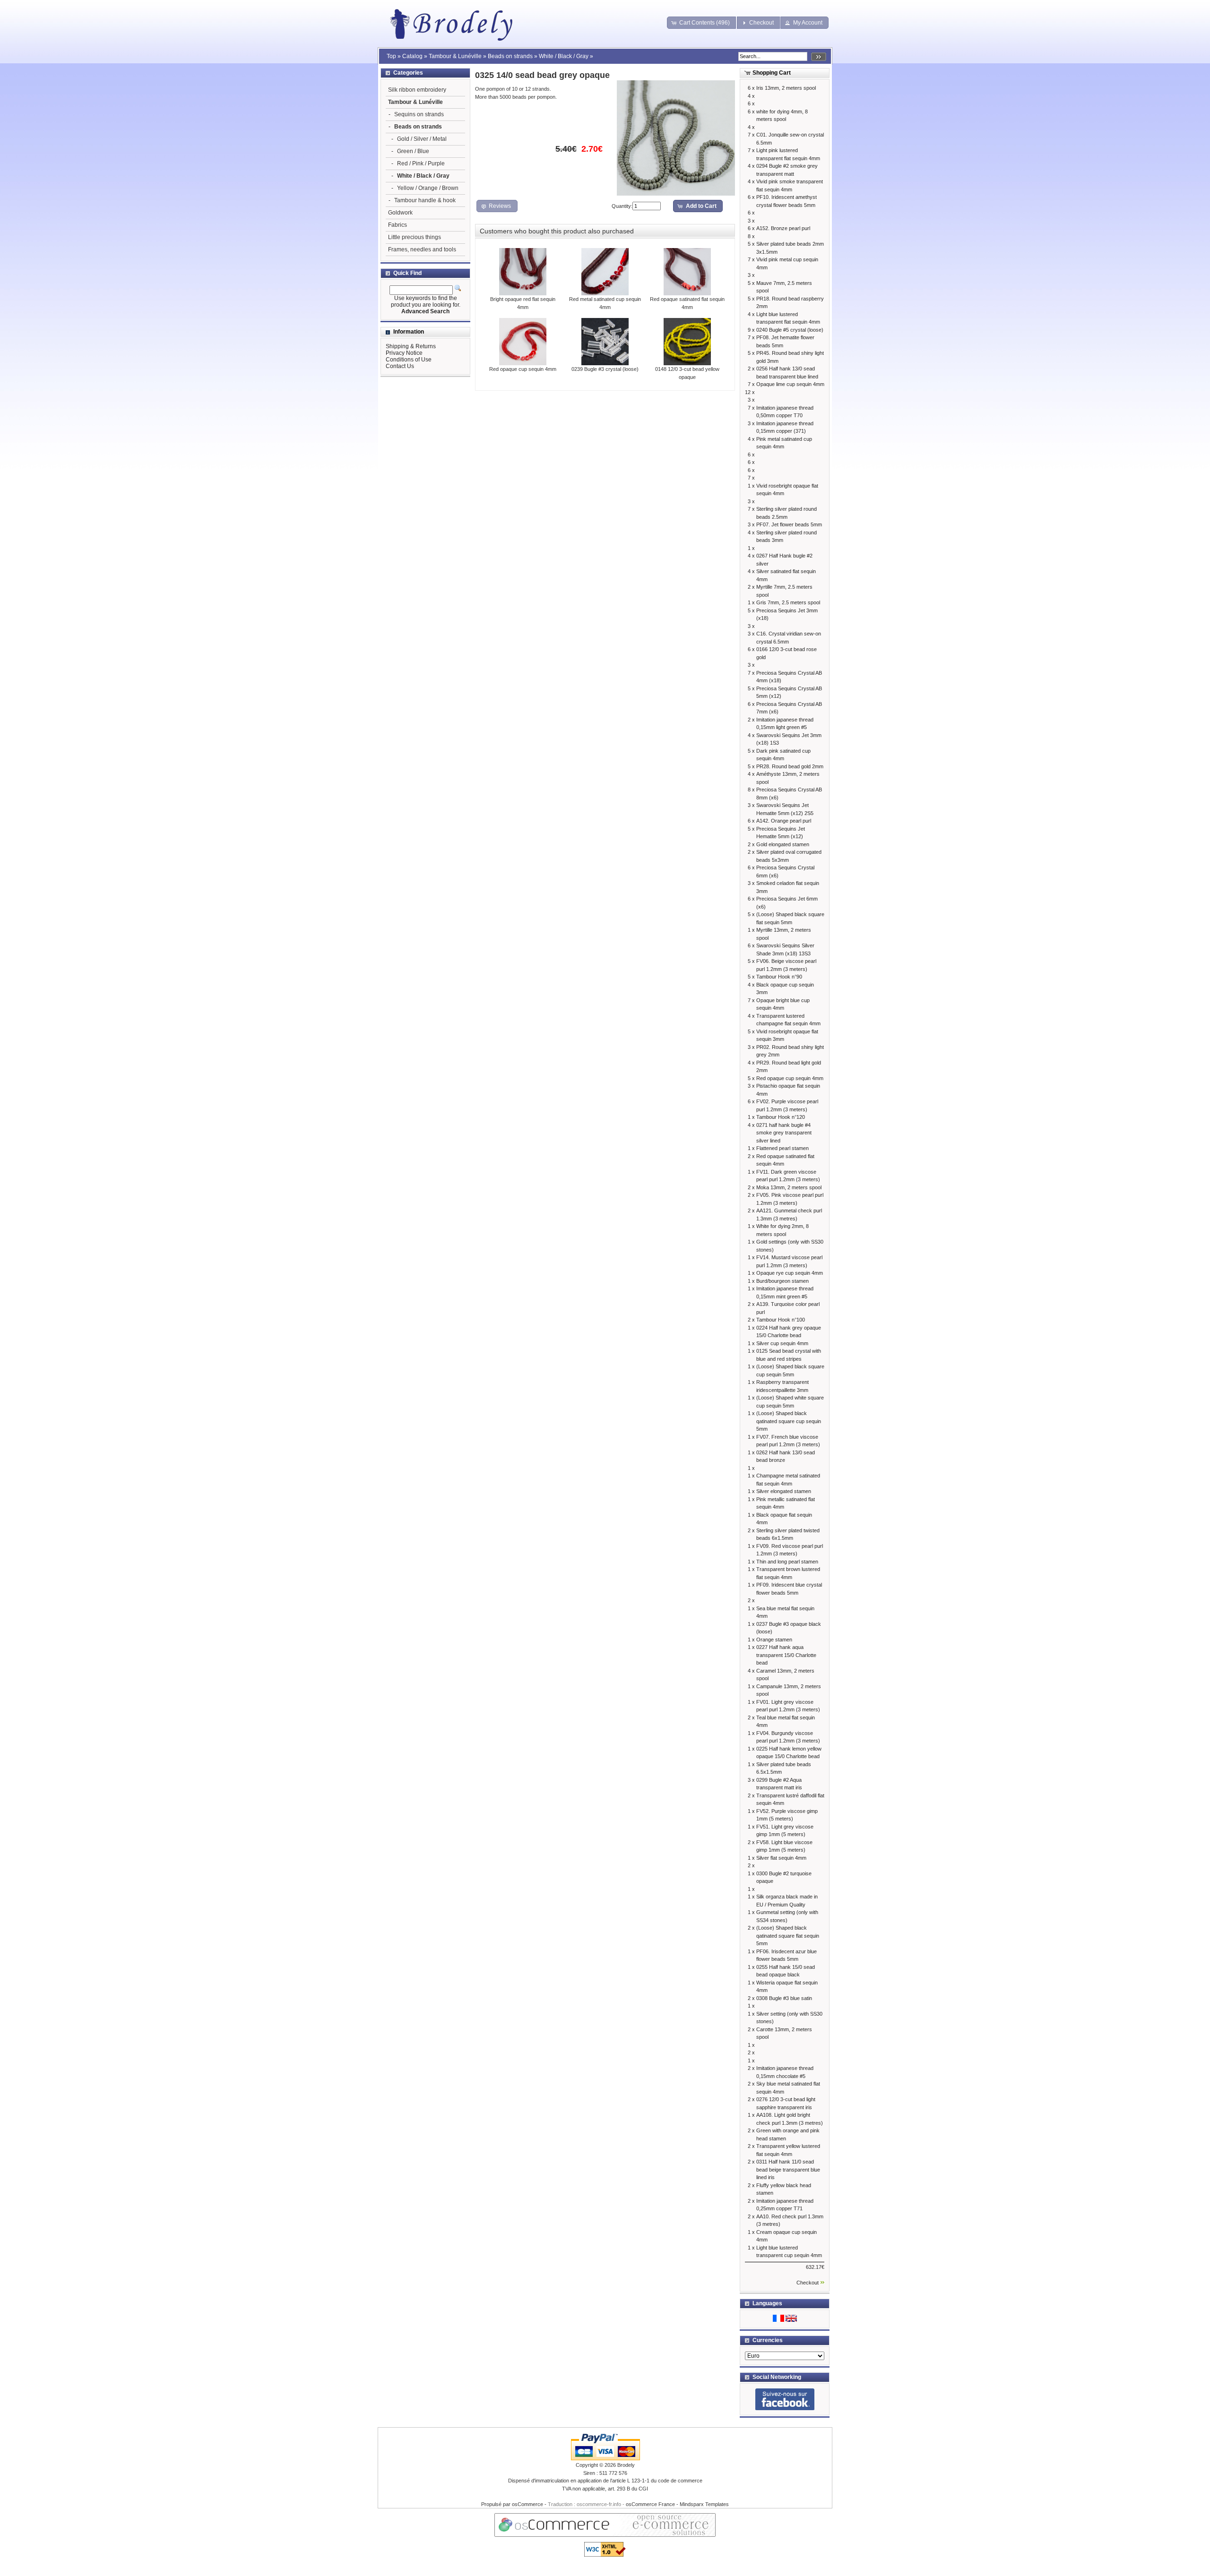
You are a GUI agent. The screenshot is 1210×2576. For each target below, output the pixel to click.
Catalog (412, 56)
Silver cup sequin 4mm (782, 1343)
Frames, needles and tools (422, 249)
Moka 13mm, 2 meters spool (789, 1187)
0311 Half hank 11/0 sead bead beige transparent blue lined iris (788, 2169)
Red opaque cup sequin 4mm (523, 369)
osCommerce (527, 2504)
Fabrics (398, 225)
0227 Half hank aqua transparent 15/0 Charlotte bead (786, 1655)
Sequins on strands (419, 114)
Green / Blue (413, 151)
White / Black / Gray (564, 56)
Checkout (808, 2283)
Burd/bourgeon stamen (782, 1281)
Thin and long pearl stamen (787, 1562)
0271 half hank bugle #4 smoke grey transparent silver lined (784, 1133)
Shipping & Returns (411, 346)
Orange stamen (774, 1640)
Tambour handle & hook (425, 200)
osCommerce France (650, 2504)
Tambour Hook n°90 (779, 977)
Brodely (626, 2465)
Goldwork (400, 213)
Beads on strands (510, 56)
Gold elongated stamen (783, 844)
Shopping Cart (772, 73)
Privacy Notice (404, 353)
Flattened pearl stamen (782, 1148)
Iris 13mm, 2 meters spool (786, 88)
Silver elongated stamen (784, 1491)
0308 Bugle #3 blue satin (784, 1998)
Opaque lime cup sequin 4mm (790, 384)
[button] (702, 23)
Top (391, 56)
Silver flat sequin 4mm (781, 1858)
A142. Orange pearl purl (784, 821)
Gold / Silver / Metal (422, 139)
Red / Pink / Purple (421, 163)
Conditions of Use (409, 360)
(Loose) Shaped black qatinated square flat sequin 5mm (788, 1936)
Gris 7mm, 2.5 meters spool (788, 602)
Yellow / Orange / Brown (428, 188)
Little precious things (415, 237)
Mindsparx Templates (704, 2504)
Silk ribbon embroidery (417, 90)
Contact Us (400, 366)
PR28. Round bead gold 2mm (790, 766)
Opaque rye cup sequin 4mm (790, 1273)
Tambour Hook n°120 (781, 1117)
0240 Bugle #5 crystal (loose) (790, 330)
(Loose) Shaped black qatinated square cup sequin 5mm (789, 1421)
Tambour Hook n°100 (781, 1320)
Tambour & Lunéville (455, 56)
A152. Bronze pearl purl (783, 228)
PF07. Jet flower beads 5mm (789, 524)
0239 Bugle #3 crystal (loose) (605, 369)
